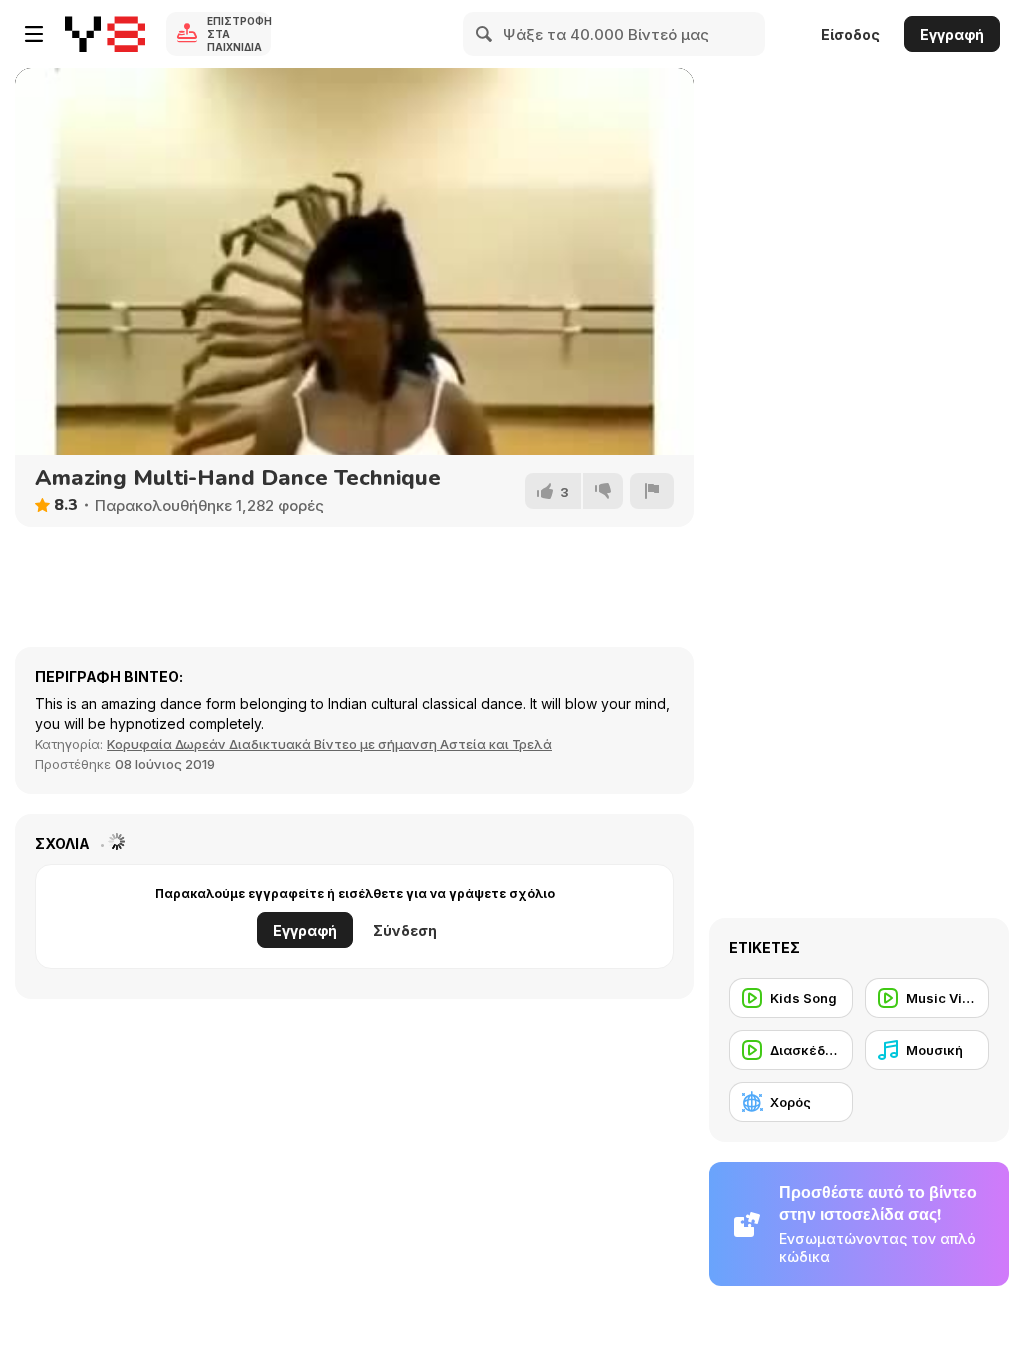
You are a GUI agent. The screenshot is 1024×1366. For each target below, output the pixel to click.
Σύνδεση (405, 930)
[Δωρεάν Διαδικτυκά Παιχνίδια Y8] (105, 34)
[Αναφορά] (652, 491)
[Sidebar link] (34, 34)
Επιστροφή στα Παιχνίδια (239, 34)
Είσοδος (850, 34)
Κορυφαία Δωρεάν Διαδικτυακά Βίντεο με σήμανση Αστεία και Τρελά (329, 744)
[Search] (485, 34)
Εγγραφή (952, 34)
